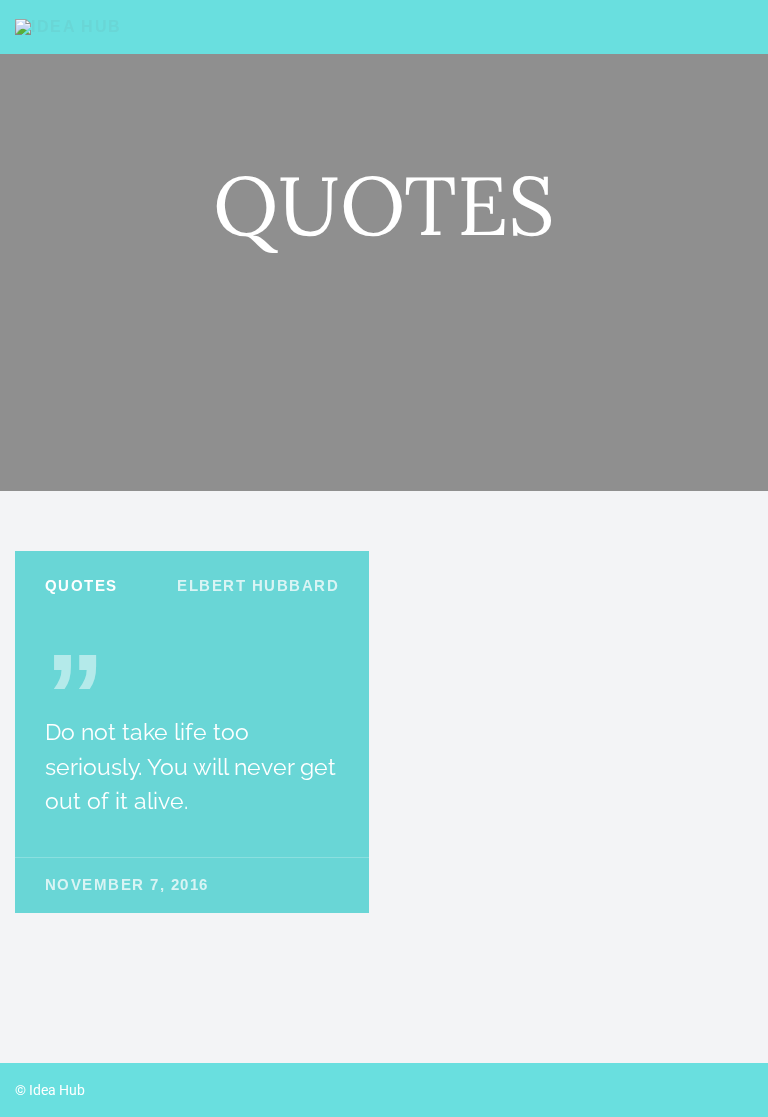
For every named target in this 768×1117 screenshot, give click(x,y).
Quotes (81, 586)
